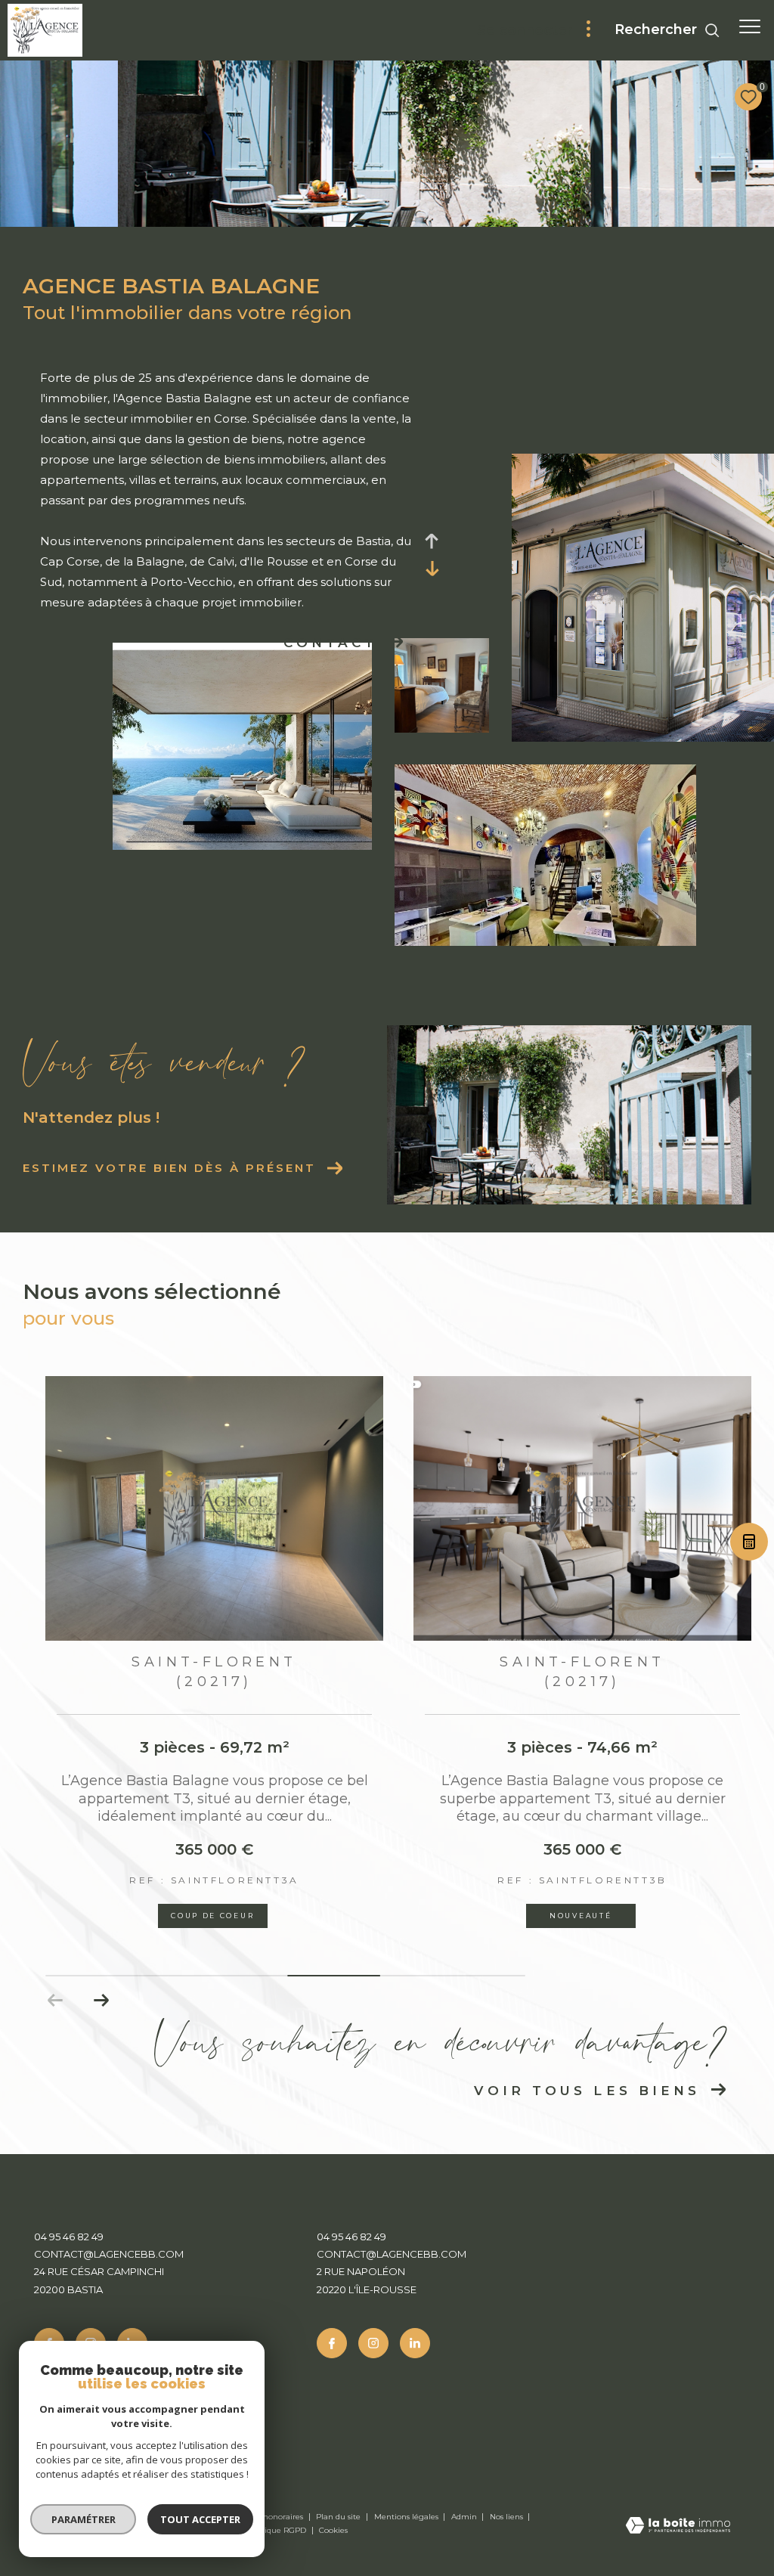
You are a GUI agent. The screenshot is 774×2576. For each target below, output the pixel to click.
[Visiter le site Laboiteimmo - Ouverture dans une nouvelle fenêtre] (678, 2526)
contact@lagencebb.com (109, 2254)
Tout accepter (200, 2519)
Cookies (333, 2531)
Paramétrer (84, 2519)
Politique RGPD (277, 2530)
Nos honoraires (276, 2517)
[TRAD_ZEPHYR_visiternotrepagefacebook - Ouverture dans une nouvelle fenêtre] (332, 2343)
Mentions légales (407, 2517)
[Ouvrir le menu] (750, 26)
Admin (465, 2517)
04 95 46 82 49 (69, 2237)
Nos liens (508, 2517)
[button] (101, 2001)
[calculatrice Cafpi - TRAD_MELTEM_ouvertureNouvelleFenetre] (748, 1545)
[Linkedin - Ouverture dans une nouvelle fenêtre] (415, 2343)
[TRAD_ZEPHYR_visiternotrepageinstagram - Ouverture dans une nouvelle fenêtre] (373, 2343)
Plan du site (339, 2517)
